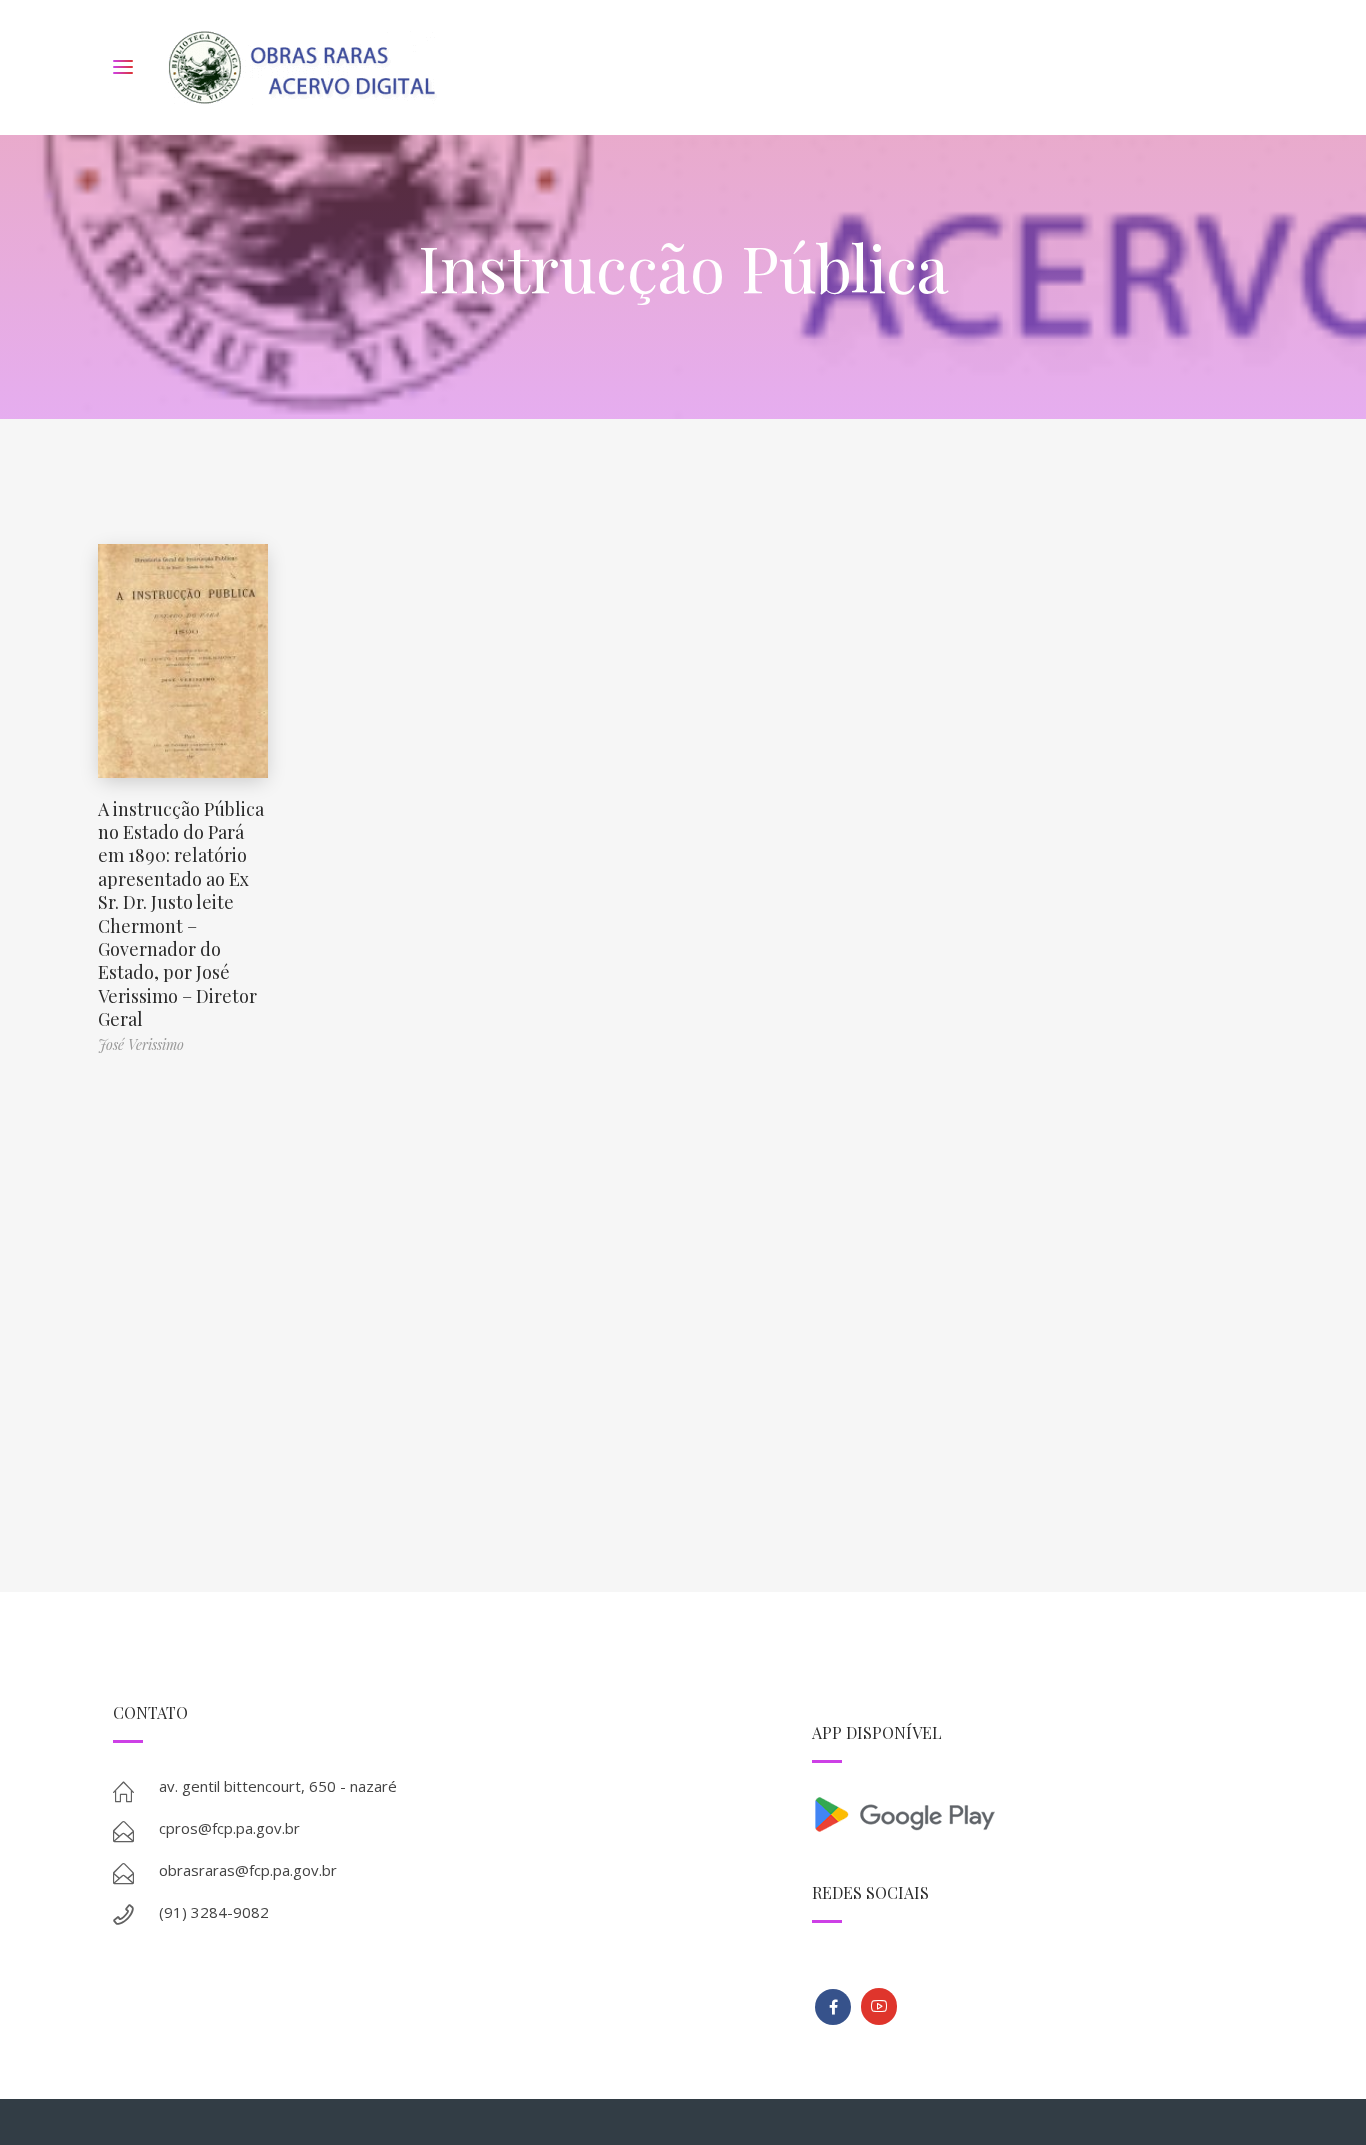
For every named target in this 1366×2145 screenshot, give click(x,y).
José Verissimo (141, 1044)
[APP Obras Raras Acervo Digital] (1032, 1812)
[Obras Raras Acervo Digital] (301, 67)
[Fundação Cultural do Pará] (879, 2006)
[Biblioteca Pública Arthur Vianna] (833, 2007)
